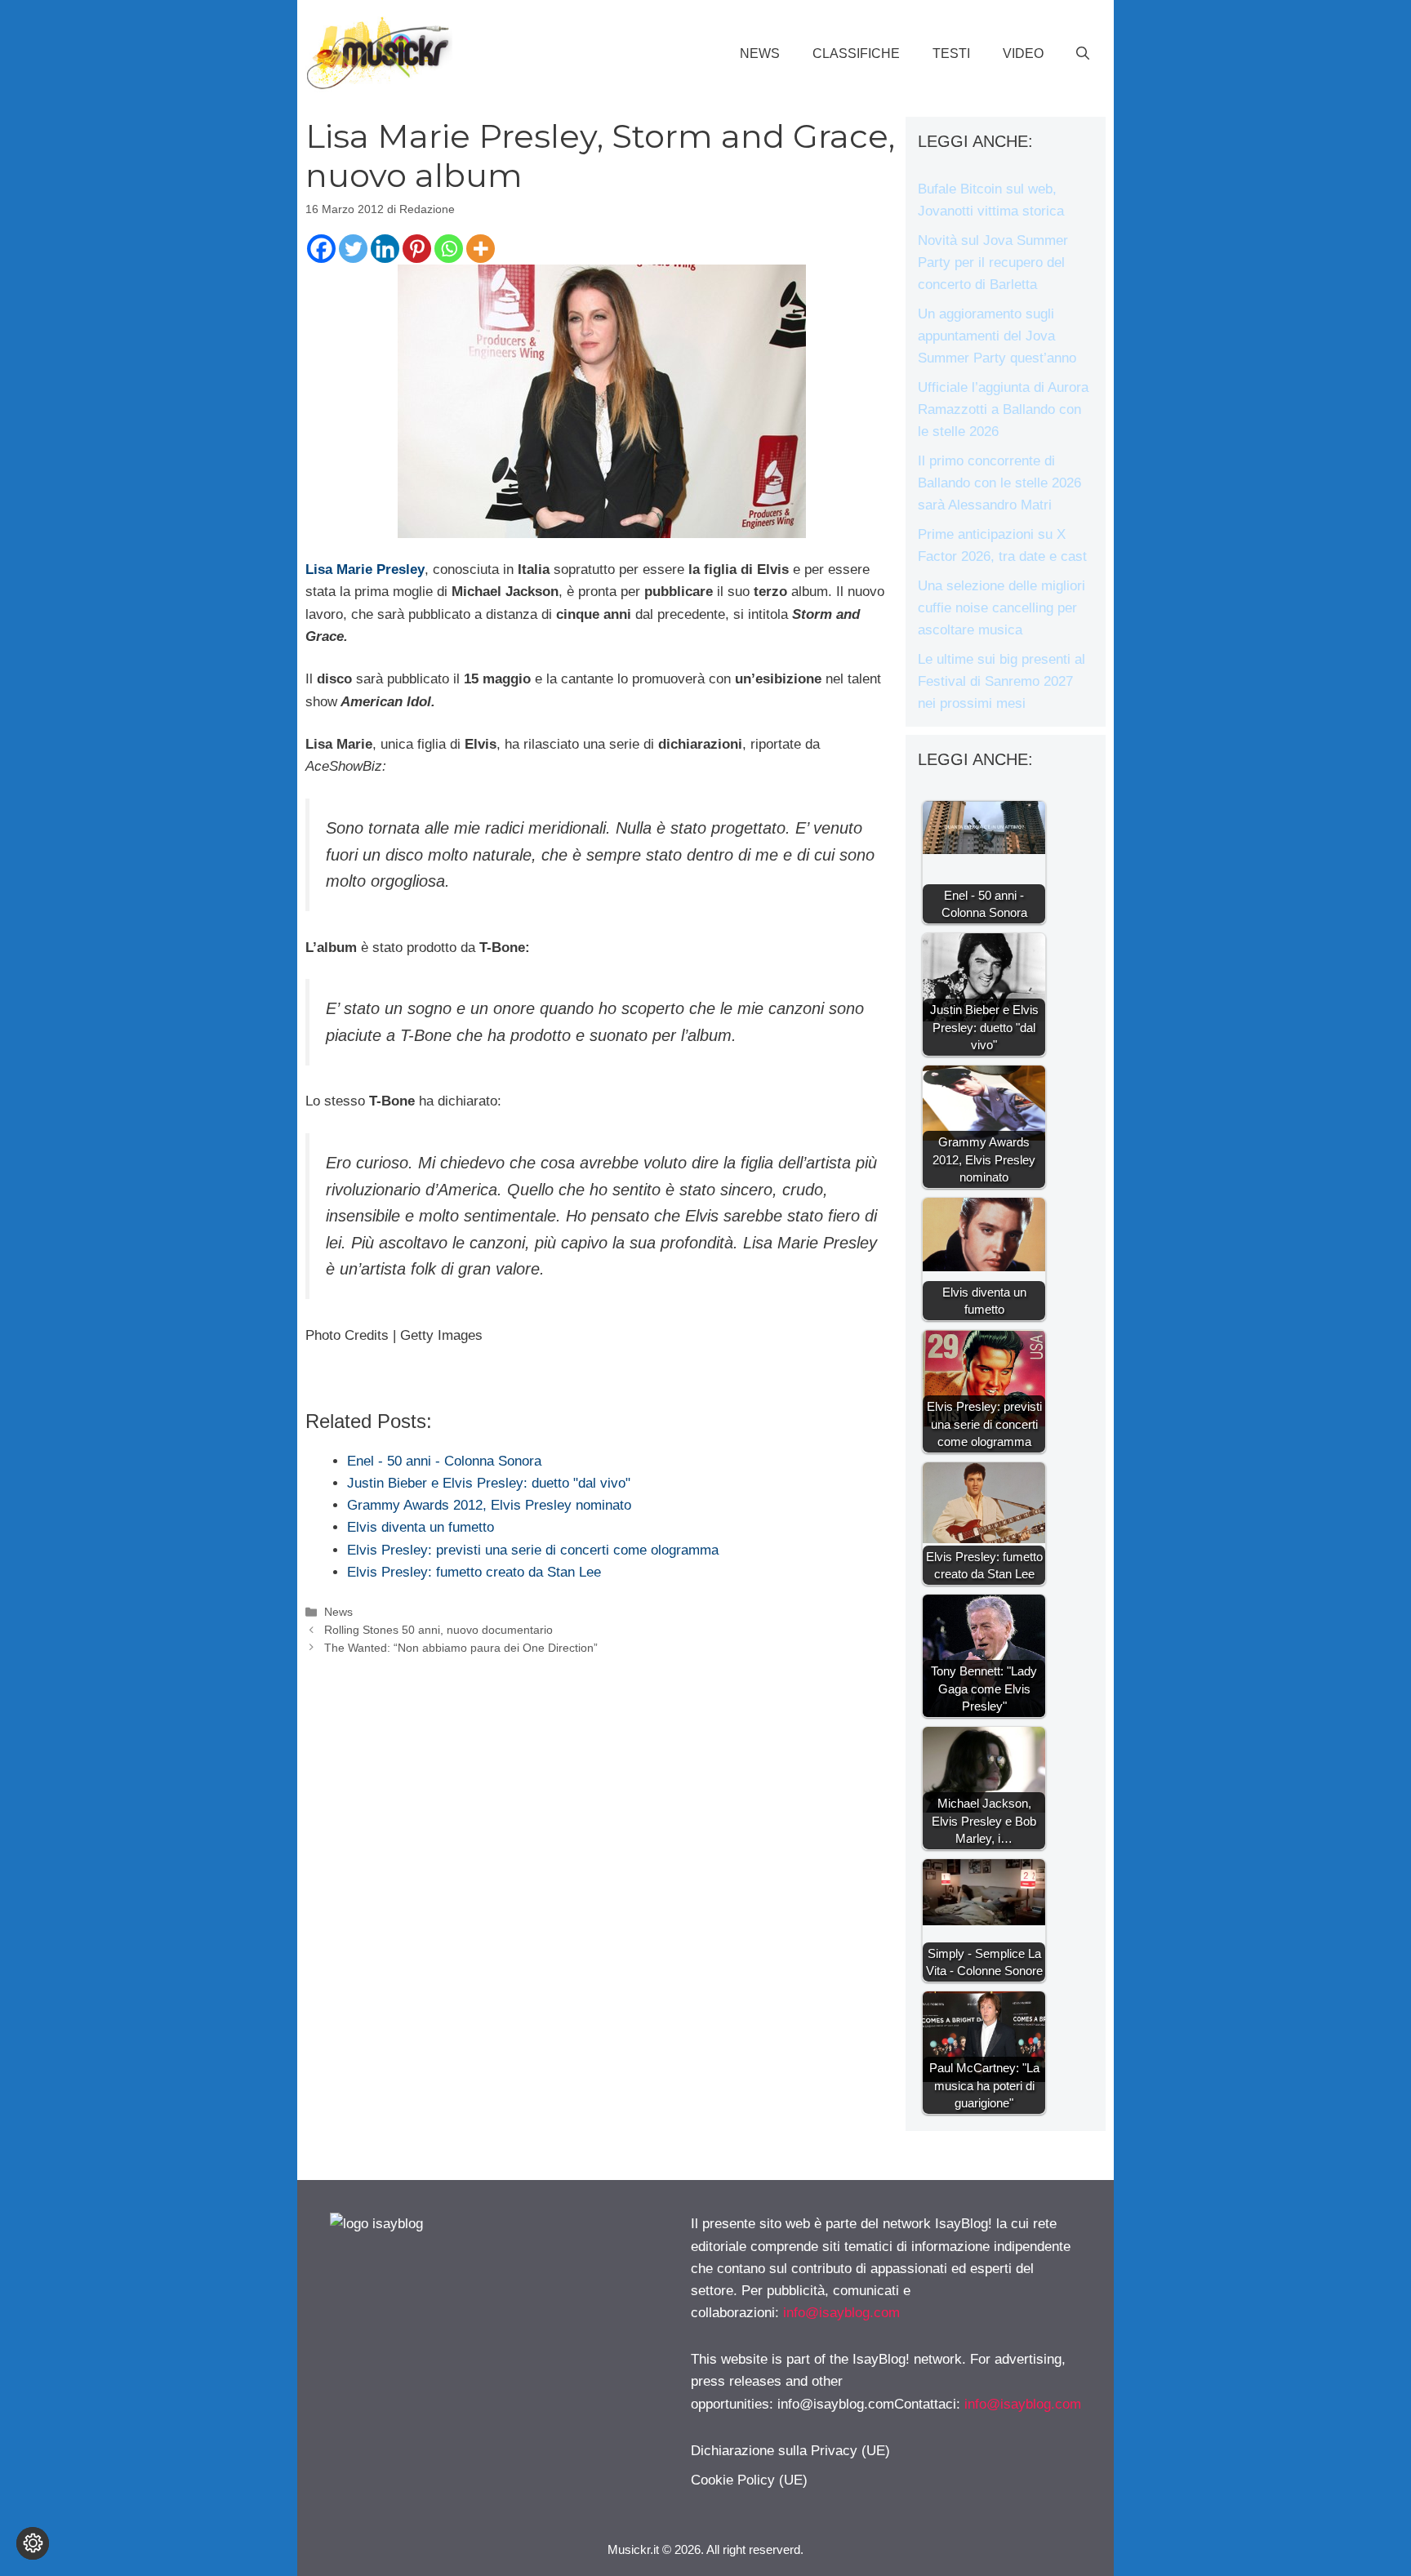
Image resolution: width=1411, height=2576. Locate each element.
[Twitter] (353, 249)
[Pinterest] (417, 249)
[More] (481, 249)
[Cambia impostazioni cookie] (33, 2543)
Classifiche (856, 53)
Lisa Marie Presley (365, 569)
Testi (951, 53)
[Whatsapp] (449, 249)
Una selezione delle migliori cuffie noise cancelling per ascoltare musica (1001, 608)
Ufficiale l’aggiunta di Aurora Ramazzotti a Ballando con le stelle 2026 (1003, 409)
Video (1023, 53)
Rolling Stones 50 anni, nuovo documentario (438, 1630)
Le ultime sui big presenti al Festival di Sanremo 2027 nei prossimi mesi (1001, 681)
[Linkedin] (385, 249)
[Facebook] (321, 249)
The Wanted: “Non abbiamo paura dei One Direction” (461, 1648)
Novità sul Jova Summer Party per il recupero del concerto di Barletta (993, 262)
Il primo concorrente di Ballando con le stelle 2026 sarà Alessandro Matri (999, 483)
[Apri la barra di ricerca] (1083, 54)
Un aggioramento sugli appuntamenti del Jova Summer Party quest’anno (997, 336)
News (760, 53)
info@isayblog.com (841, 2313)
